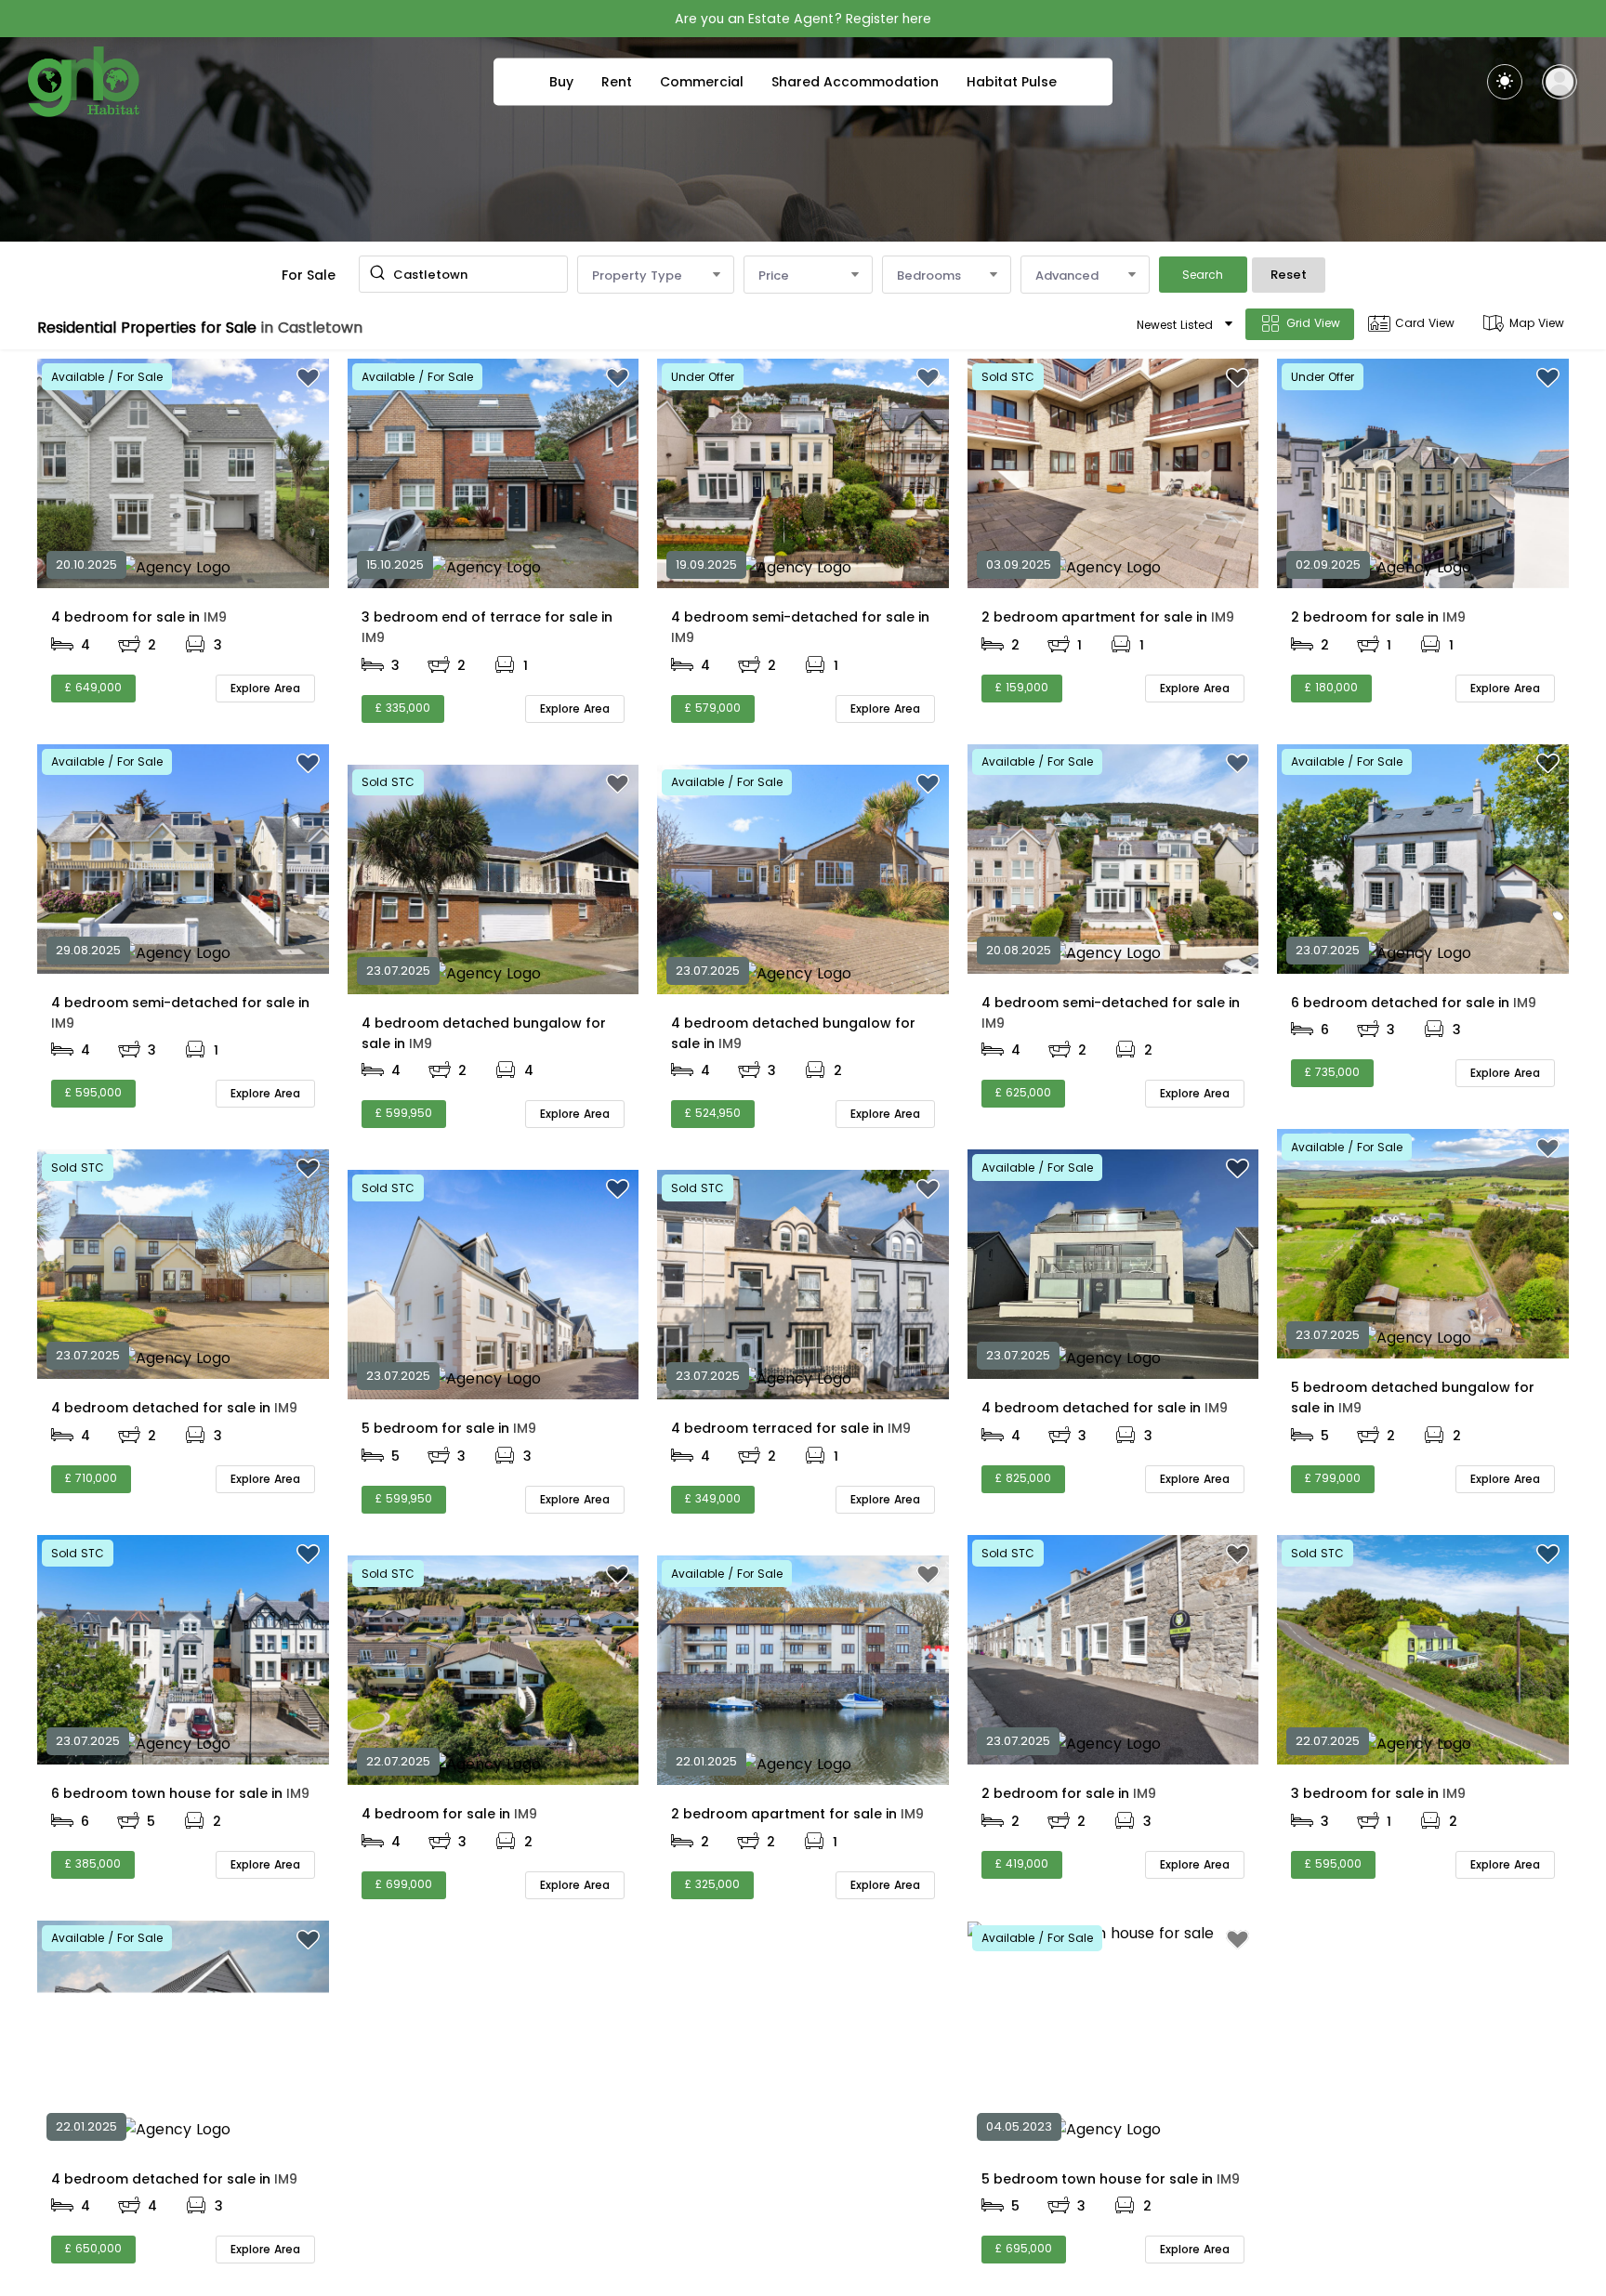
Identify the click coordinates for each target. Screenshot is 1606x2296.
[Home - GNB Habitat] (84, 82)
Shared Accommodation (855, 82)
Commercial (702, 82)
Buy (561, 82)
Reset (1289, 275)
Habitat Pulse (1012, 82)
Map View (1537, 323)
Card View (1425, 323)
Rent (617, 82)
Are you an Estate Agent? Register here (803, 19)
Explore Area (265, 688)
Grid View (1313, 323)
